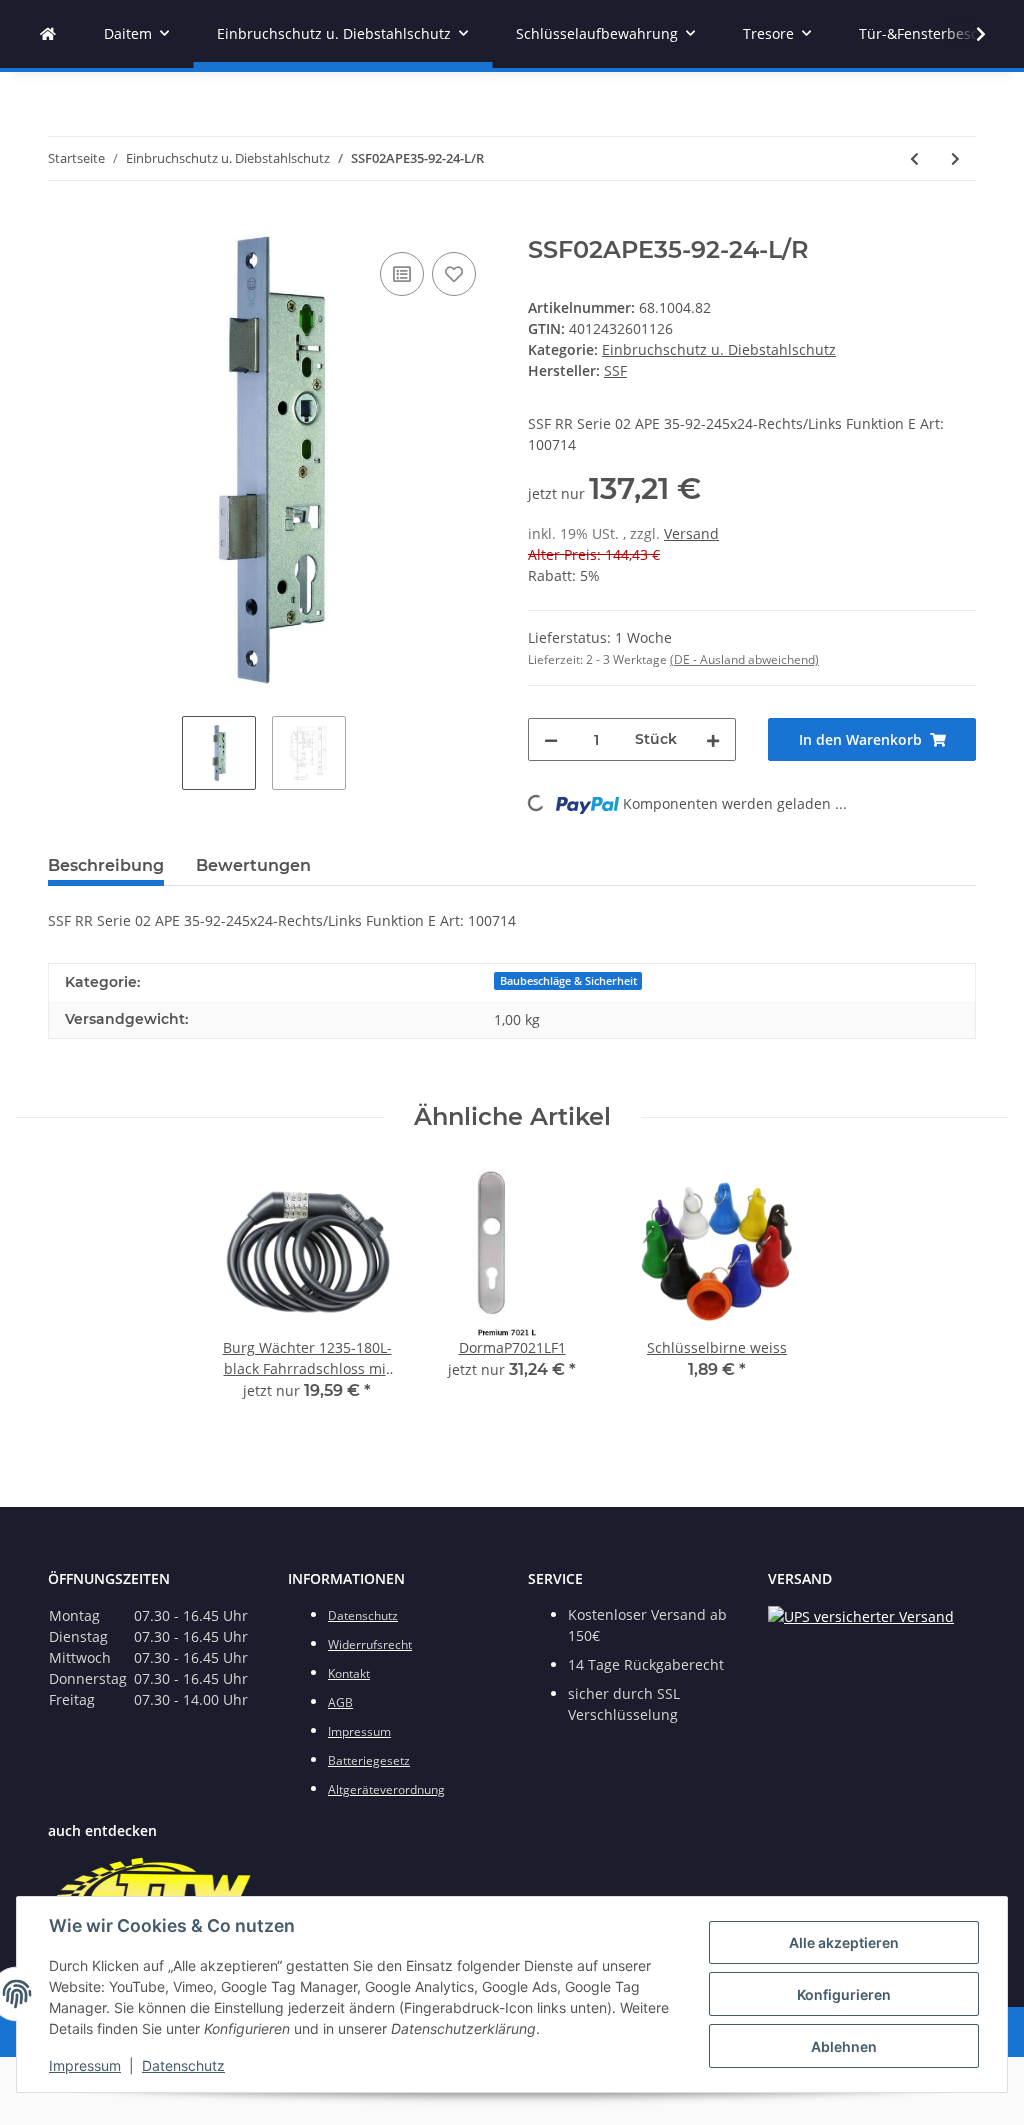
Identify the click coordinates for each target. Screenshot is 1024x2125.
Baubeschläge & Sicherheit (568, 981)
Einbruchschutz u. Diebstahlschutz (719, 349)
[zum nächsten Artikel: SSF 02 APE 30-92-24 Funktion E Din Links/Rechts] (955, 158)
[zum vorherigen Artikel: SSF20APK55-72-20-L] (914, 158)
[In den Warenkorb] (64, 225)
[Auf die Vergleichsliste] (402, 274)
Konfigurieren (844, 1994)
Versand (691, 533)
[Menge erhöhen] (713, 739)
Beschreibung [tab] (106, 865)
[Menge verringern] (551, 739)
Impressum (85, 2065)
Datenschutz (183, 2065)
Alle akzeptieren (844, 1942)
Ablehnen (844, 2046)
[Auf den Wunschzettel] (454, 274)
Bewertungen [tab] (253, 865)
